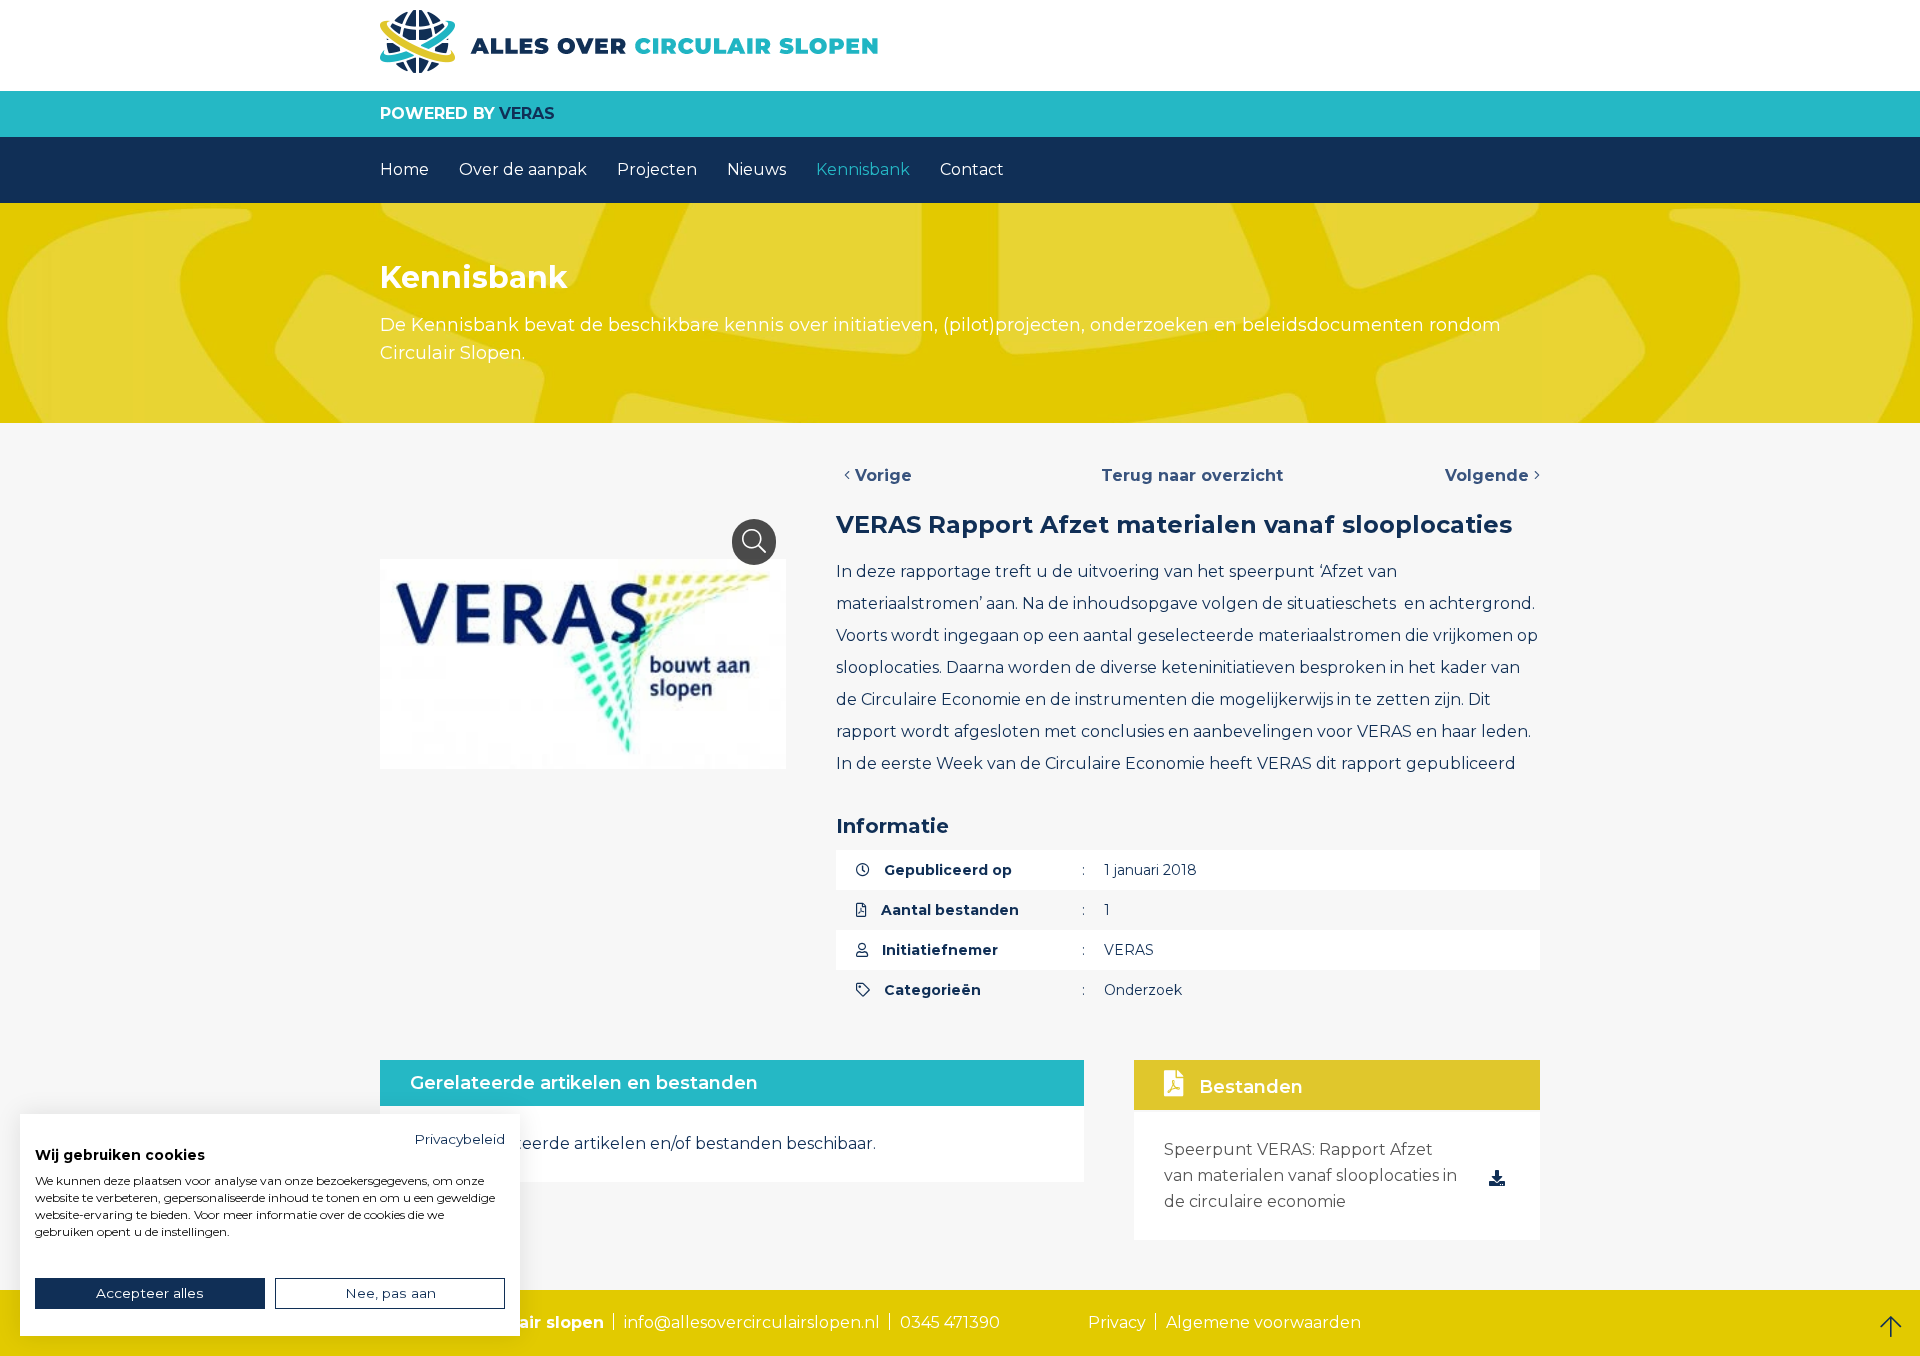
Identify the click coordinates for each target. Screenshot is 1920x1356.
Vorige (881, 475)
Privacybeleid (459, 1139)
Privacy (1117, 1322)
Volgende (1489, 475)
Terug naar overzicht (1192, 475)
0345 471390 (950, 1322)
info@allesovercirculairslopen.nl (752, 1322)
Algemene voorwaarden (1263, 1322)
